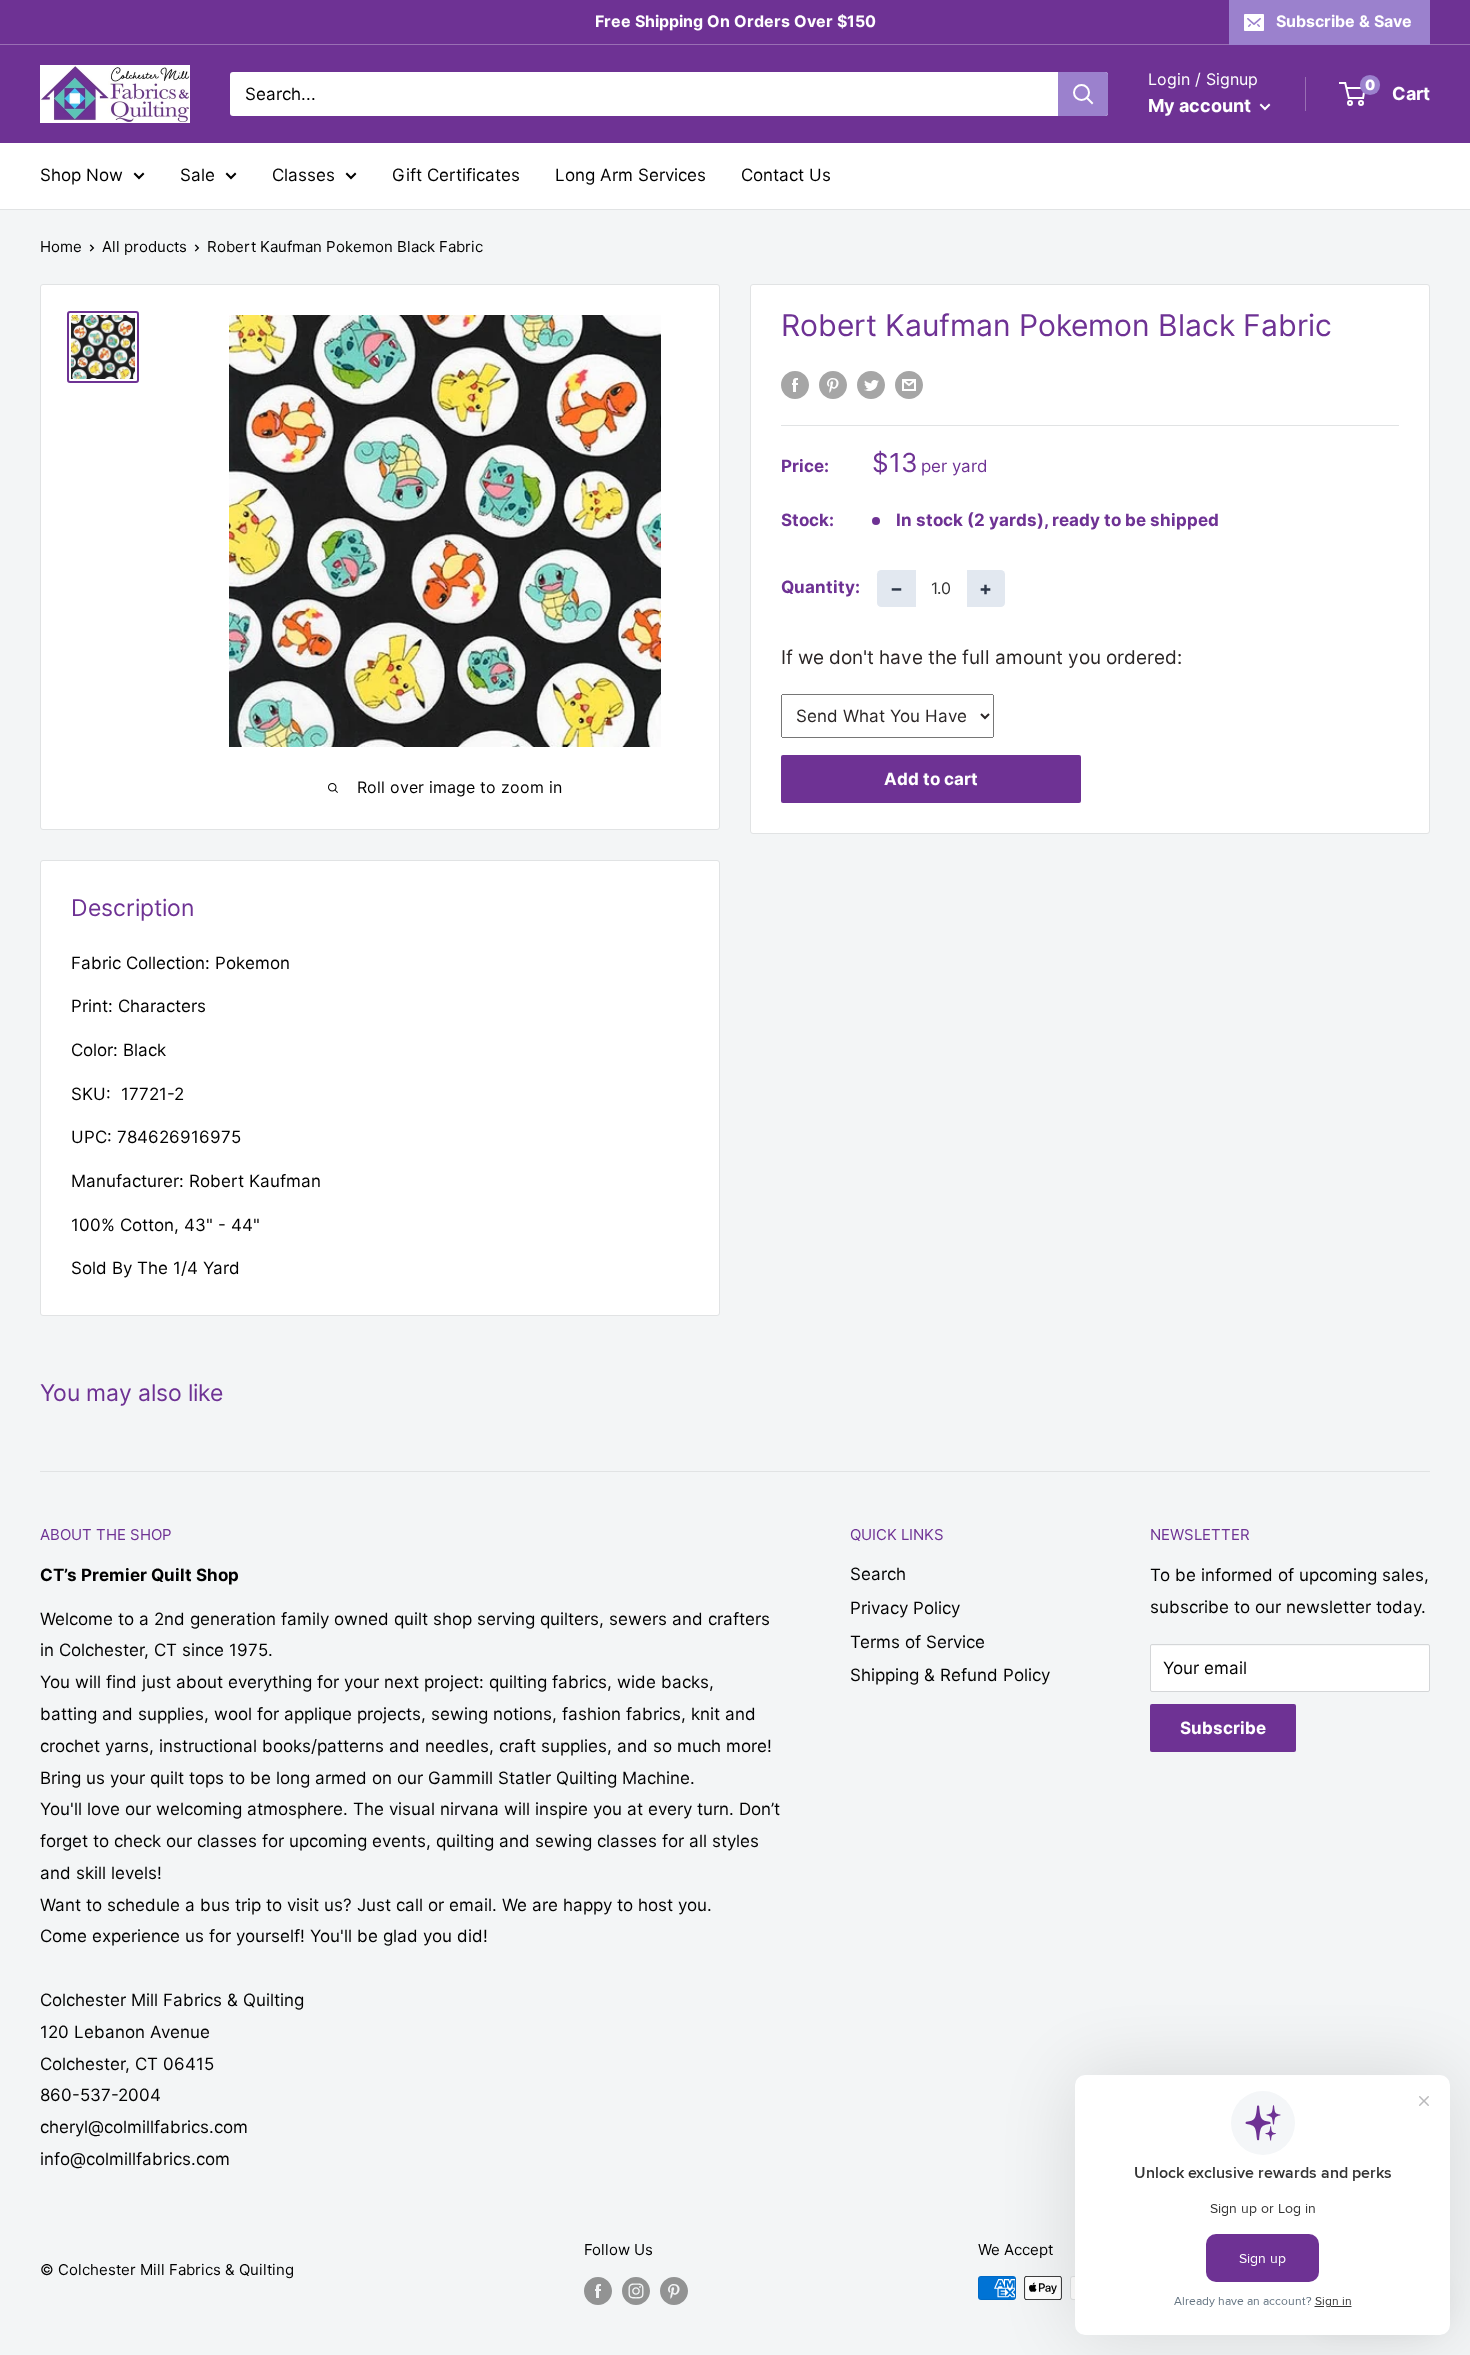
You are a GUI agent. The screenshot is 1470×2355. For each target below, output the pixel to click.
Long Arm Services (630, 175)
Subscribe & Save (1344, 21)
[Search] (1083, 94)
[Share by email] (909, 385)
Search (878, 1574)
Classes (303, 175)
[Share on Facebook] (795, 385)
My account (1201, 105)
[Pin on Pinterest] (833, 385)
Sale (197, 175)
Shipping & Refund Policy (950, 1675)
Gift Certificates (456, 175)
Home (61, 246)
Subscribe (1223, 1728)
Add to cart (931, 779)
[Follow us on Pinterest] (674, 2290)
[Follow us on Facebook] (598, 2290)
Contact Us (786, 175)
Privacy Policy (905, 1608)
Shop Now (81, 175)
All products (144, 246)
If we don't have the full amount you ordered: (981, 656)
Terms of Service (917, 1642)
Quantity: (820, 587)
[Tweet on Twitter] (871, 385)
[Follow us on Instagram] (636, 2290)
